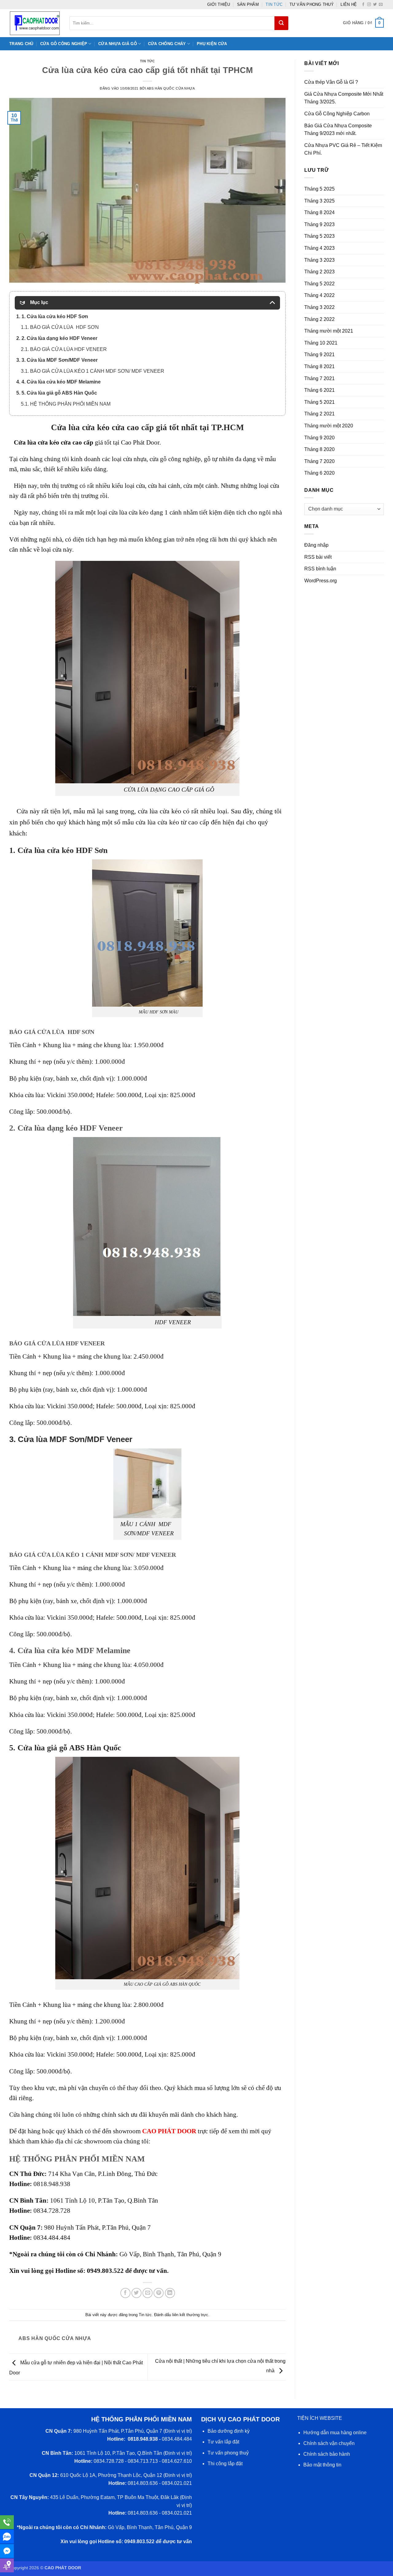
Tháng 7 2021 (319, 378)
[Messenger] (7, 2551)
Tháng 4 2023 (319, 248)
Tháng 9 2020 (319, 438)
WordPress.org (321, 581)
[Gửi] (281, 23)
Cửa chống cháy (167, 44)
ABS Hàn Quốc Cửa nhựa (171, 88)
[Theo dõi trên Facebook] (363, 5)
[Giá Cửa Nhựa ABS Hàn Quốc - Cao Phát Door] (35, 23)
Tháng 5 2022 (319, 284)
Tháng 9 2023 (319, 224)
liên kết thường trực (190, 2315)
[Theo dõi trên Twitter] (375, 5)
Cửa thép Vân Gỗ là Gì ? (331, 82)
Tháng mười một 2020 (329, 426)
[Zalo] (7, 2537)
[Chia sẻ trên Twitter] (136, 2293)
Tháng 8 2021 (319, 366)
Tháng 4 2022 (319, 295)
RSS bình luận (320, 569)
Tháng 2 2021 (319, 414)
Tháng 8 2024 (319, 212)
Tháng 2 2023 (319, 272)
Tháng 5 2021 (319, 402)
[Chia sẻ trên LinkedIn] (170, 2293)
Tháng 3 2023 (319, 260)
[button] (363, 23)
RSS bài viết (318, 557)
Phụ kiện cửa (212, 44)
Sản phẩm (248, 4)
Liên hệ (349, 4)
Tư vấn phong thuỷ (312, 4)
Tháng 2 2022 (319, 319)
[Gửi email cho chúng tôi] (381, 5)
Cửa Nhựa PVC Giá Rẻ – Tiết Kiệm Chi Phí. (343, 149)
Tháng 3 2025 (319, 201)
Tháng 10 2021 (321, 343)
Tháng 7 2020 (319, 461)
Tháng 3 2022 (319, 307)
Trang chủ (21, 44)
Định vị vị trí (178, 2431)
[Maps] (7, 2565)
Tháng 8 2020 (319, 449)
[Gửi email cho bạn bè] (148, 2293)
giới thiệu (219, 4)
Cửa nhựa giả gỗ (118, 44)
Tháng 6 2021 (319, 390)
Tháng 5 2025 (319, 189)
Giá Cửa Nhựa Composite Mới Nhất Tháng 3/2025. (344, 98)
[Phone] (7, 2522)
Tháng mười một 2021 (329, 331)
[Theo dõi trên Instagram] (369, 5)
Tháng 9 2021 (319, 355)
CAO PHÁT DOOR (169, 2131)
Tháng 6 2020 (319, 473)
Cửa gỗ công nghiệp (64, 44)
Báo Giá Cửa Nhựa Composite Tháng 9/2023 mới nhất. (338, 130)
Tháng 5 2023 (319, 236)
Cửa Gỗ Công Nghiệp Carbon (337, 114)
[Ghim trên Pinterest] (159, 2293)
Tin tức (274, 4)
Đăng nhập (316, 545)
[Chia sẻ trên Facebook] (125, 2293)
